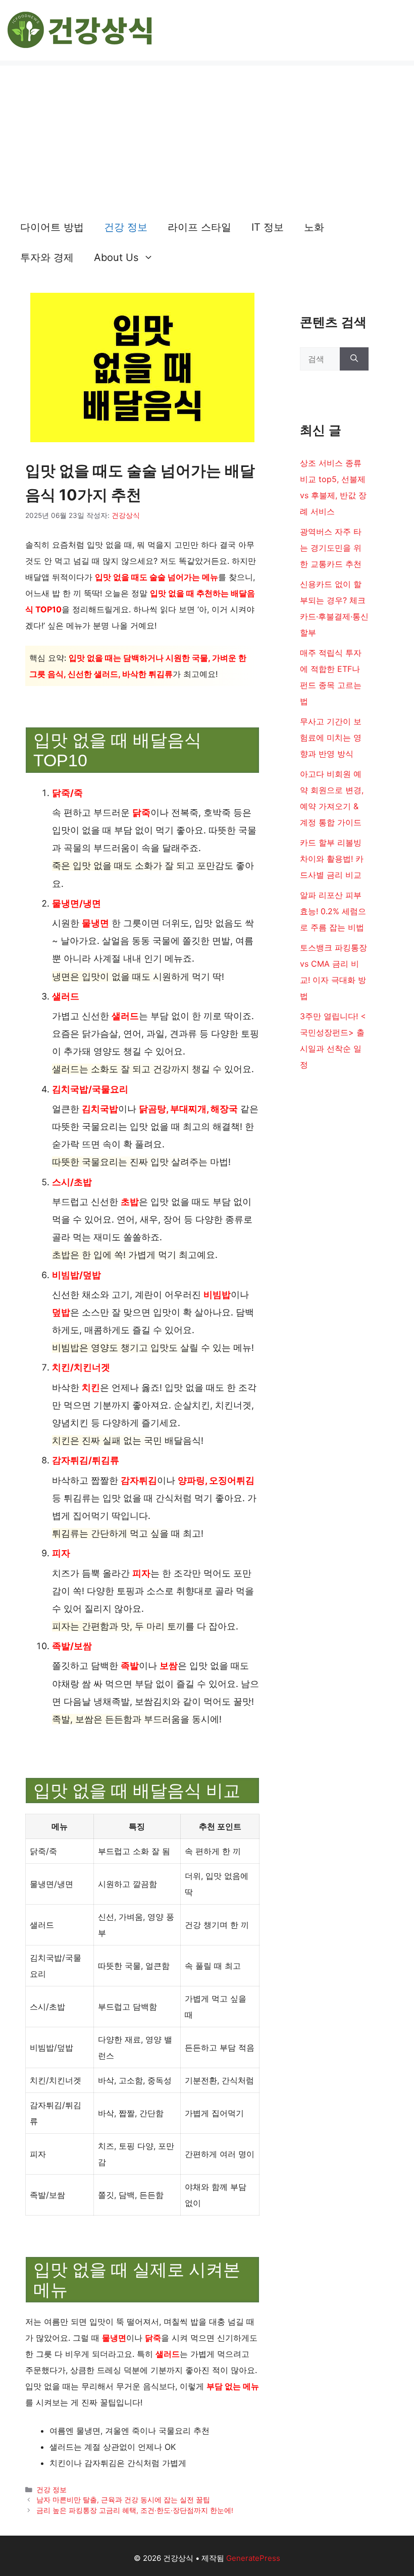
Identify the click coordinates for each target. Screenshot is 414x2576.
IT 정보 (268, 227)
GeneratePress (253, 2558)
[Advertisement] (207, 136)
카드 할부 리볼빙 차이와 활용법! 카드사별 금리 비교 (332, 859)
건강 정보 (126, 227)
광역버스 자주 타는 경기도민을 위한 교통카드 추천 (331, 548)
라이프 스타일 (199, 227)
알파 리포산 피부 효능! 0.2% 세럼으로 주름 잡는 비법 (333, 911)
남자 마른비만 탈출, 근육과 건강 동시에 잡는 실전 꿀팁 (123, 2500)
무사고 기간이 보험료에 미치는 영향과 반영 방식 (331, 738)
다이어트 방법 (52, 227)
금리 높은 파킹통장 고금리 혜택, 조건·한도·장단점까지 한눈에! (135, 2510)
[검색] (354, 359)
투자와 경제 (47, 257)
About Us (116, 257)
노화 (314, 227)
